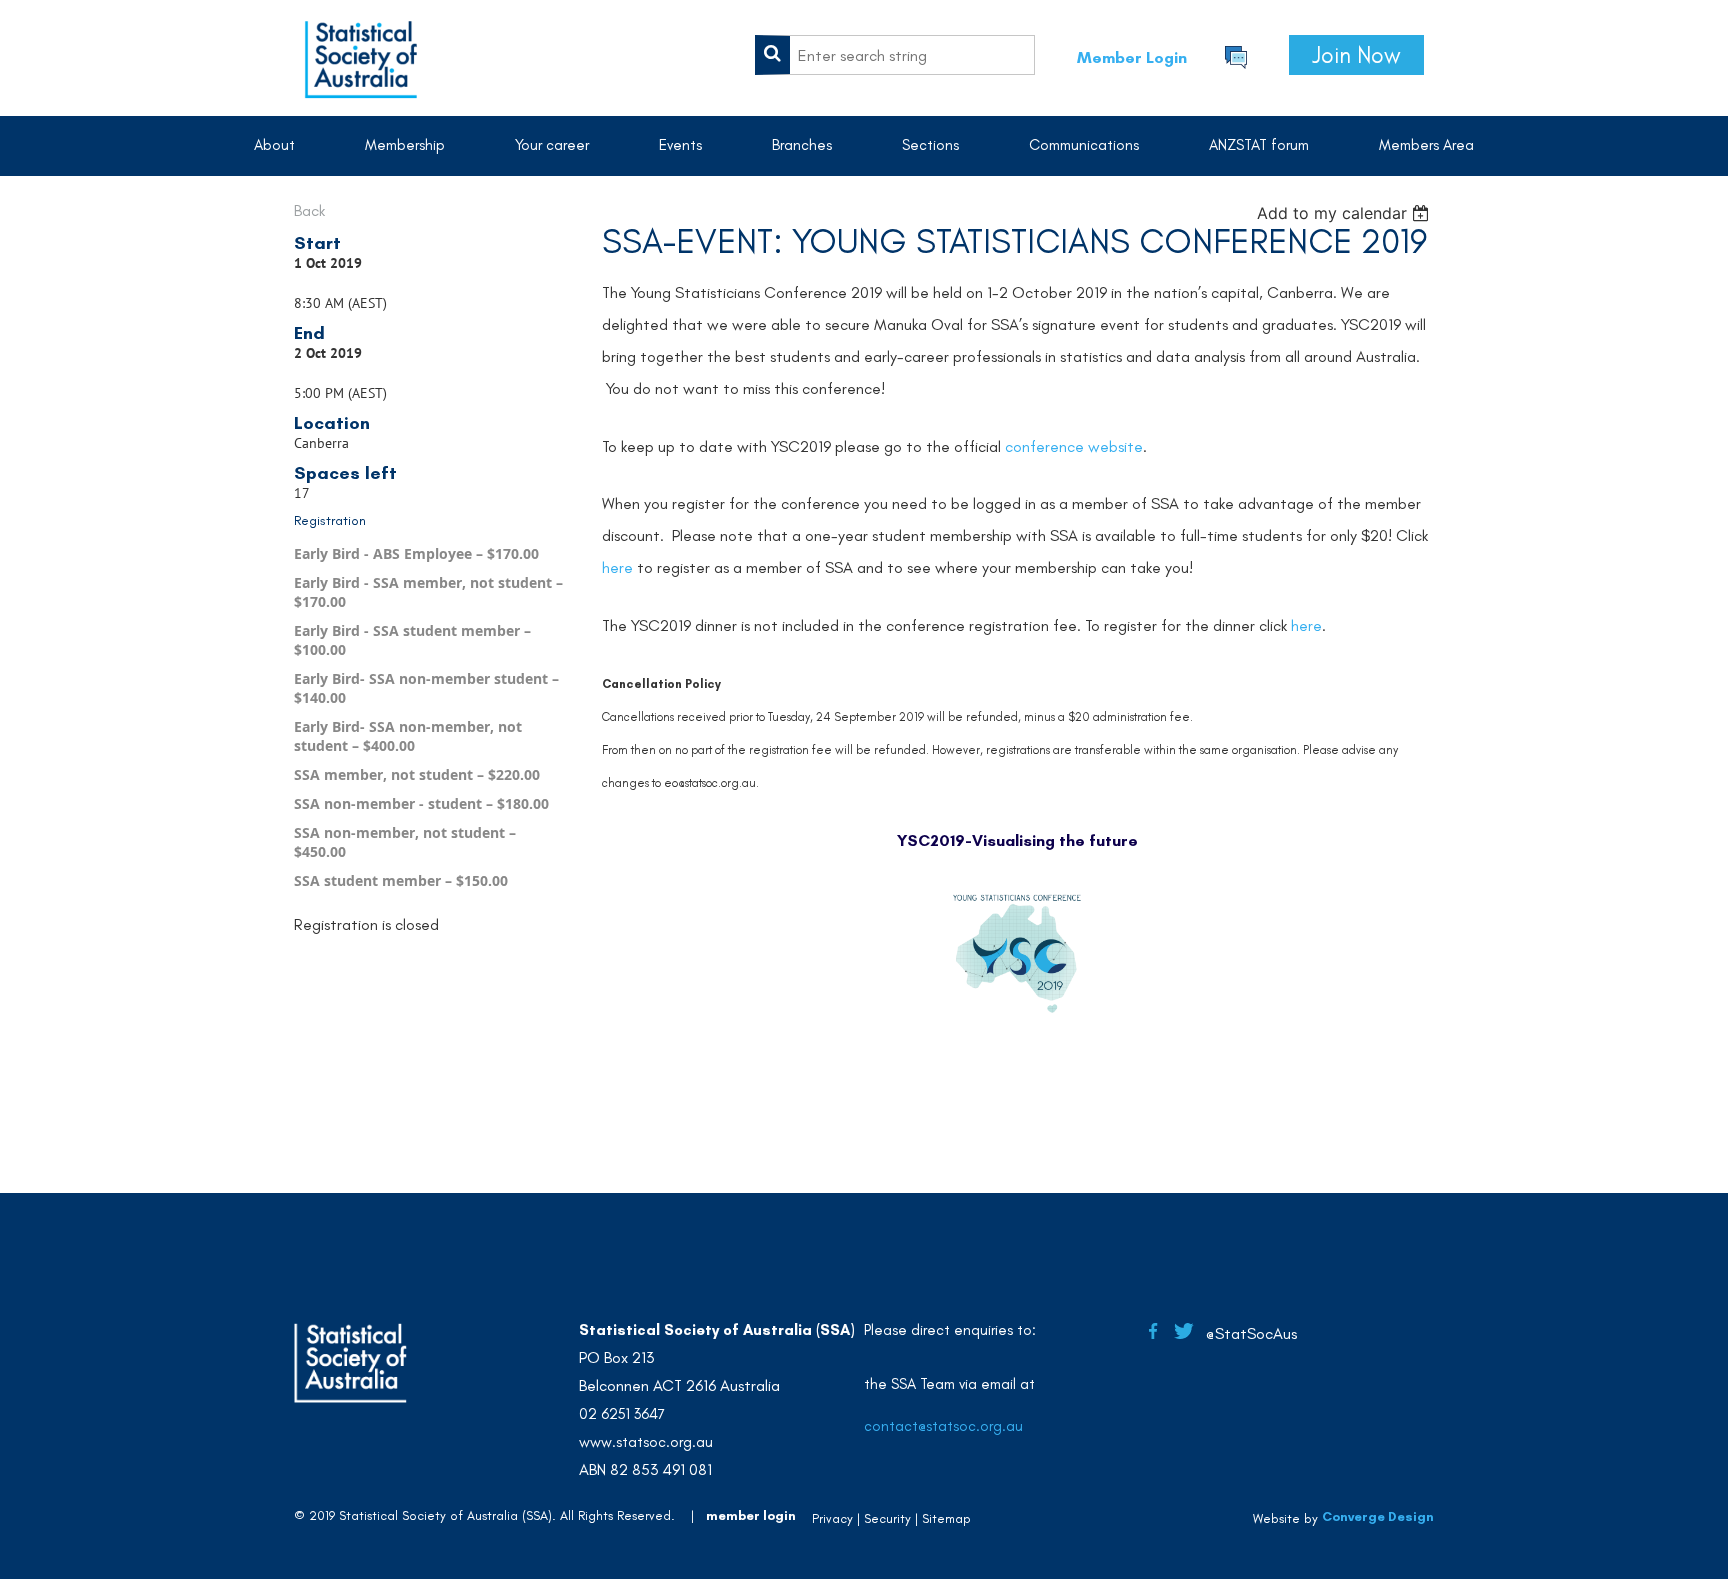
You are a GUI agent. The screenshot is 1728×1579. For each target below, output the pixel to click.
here (617, 567)
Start (317, 243)
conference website (1074, 446)
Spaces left (345, 473)
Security (887, 1518)
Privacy (832, 1518)
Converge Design (1378, 1516)
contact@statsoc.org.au (943, 1426)
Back (309, 210)
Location (332, 423)
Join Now (1356, 55)
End (309, 333)
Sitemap (946, 1518)
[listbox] (1345, 213)
